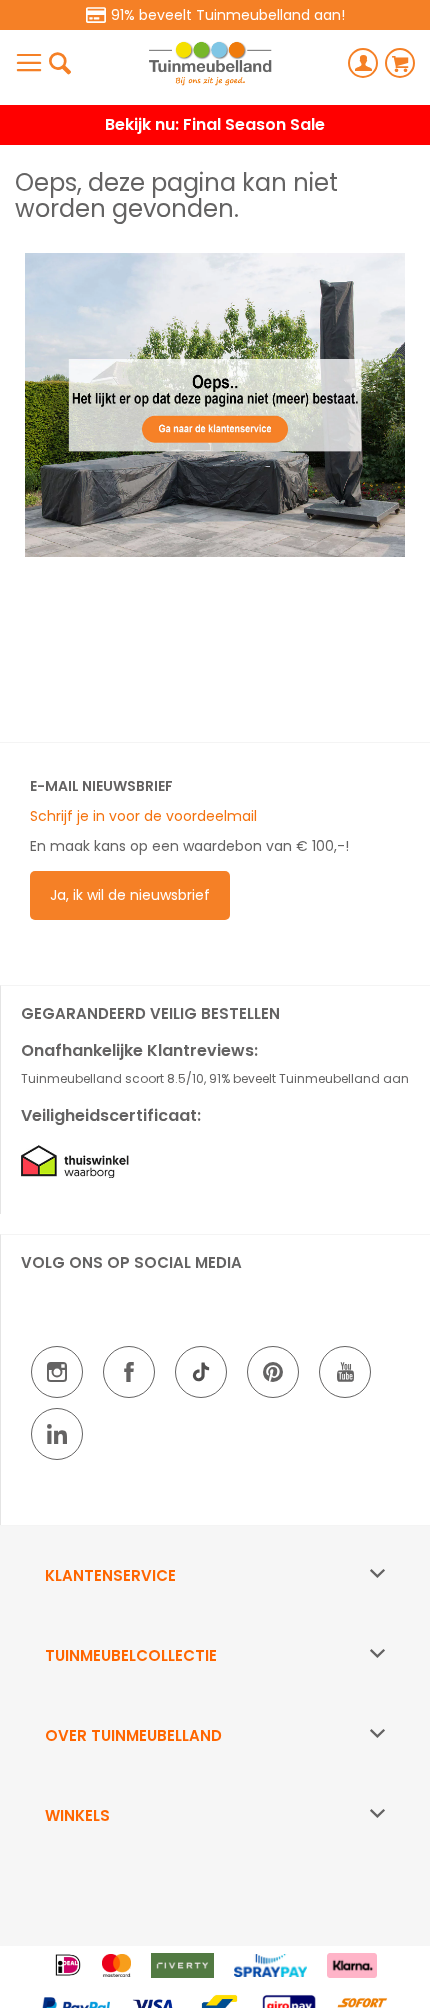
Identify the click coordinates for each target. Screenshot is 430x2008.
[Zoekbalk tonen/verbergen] (60, 63)
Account (363, 63)
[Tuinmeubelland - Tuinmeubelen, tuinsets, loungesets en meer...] (210, 63)
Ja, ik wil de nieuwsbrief (130, 895)
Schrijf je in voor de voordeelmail (143, 816)
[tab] (215, 1576)
